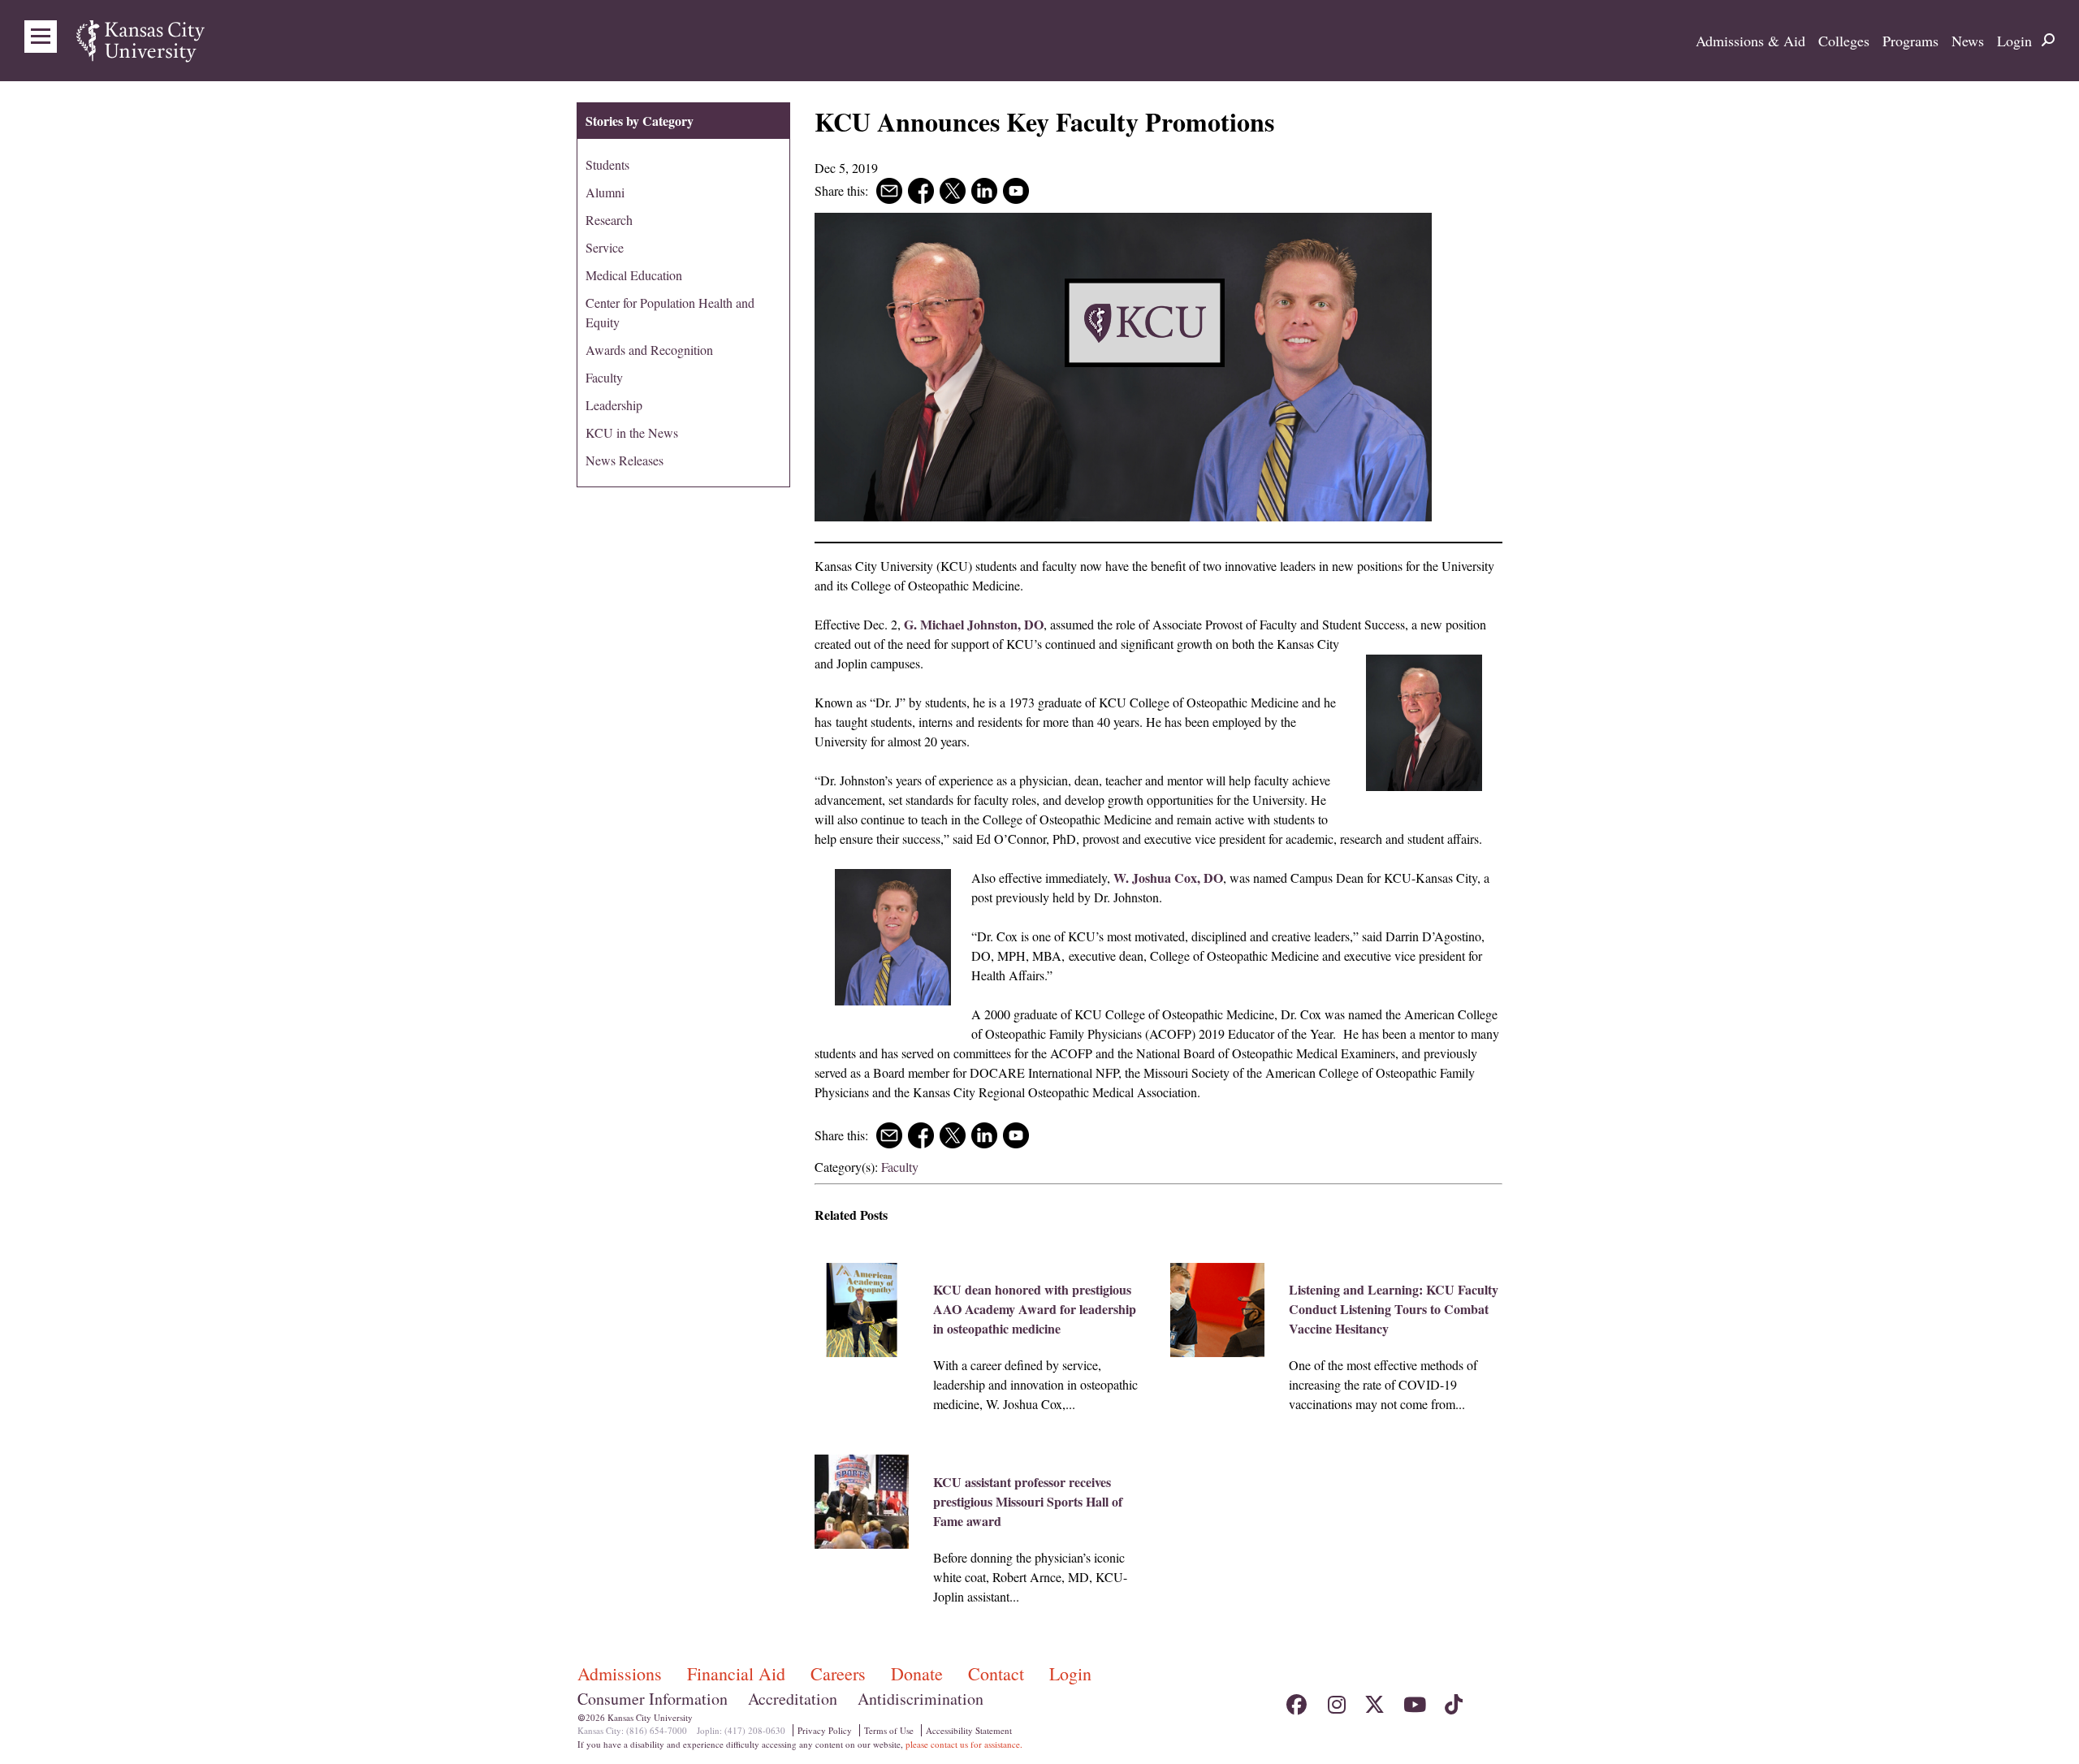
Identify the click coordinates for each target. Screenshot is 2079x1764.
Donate (919, 1673)
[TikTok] (1452, 1700)
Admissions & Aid (1751, 41)
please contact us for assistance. (964, 1744)
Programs (1910, 41)
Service (605, 247)
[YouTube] (1413, 1700)
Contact (998, 1673)
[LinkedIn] (1491, 1700)
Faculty (900, 1167)
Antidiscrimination (921, 1699)
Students (607, 164)
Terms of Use (889, 1730)
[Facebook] (1297, 1700)
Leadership (614, 405)
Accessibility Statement (969, 1730)
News (1968, 41)
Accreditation (793, 1699)
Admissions (622, 1673)
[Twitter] (1374, 1700)
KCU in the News (632, 432)
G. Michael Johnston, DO (974, 624)
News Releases (625, 460)
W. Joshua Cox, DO (1168, 878)
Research (609, 220)
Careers (841, 1673)
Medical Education (634, 275)
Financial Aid (739, 1673)
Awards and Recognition (649, 350)
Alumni (605, 192)
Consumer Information (653, 1699)
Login (2014, 41)
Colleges (1844, 41)
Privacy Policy (825, 1730)
